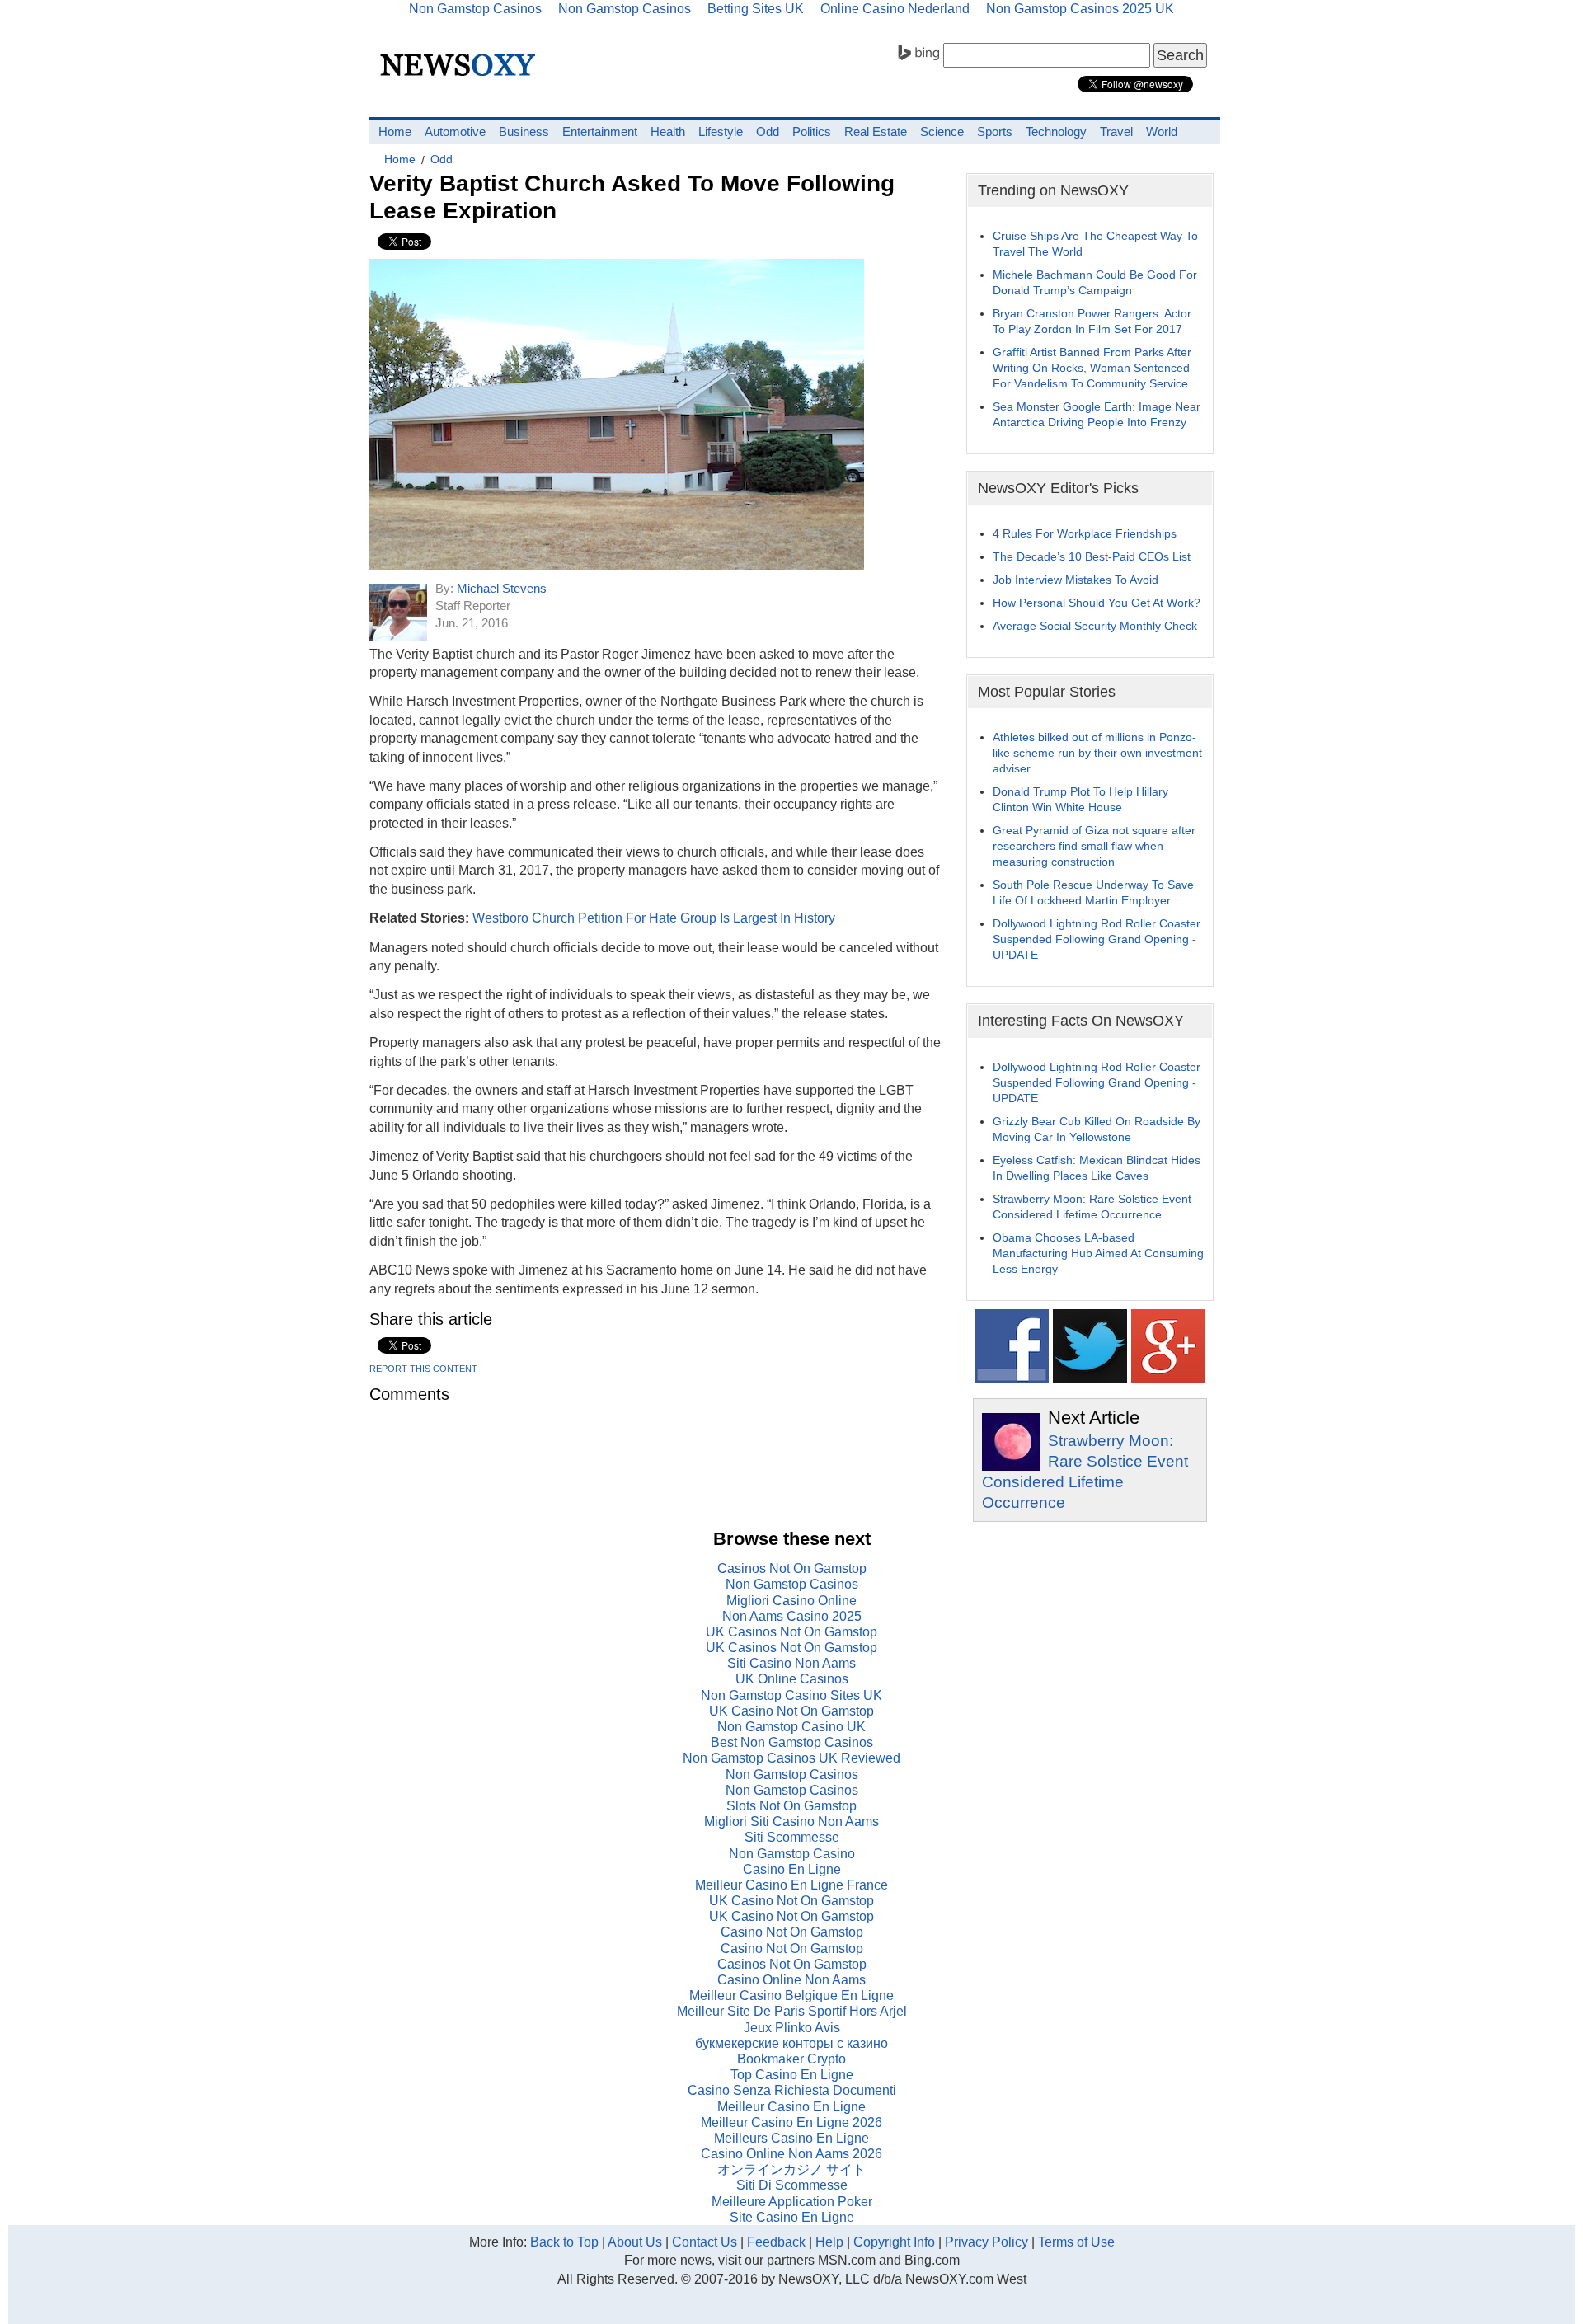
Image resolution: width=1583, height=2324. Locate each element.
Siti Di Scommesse (792, 2185)
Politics (812, 131)
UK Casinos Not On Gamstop (791, 1632)
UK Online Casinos (792, 1679)
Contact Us (705, 2242)
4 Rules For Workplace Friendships (1085, 533)
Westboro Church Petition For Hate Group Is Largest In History (654, 918)
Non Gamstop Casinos (792, 1584)
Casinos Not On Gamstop (792, 1568)
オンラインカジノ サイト (791, 2169)
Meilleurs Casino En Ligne (791, 2138)
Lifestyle (721, 131)
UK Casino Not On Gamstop (791, 1711)
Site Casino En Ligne (792, 2217)
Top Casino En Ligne (792, 2075)
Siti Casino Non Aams (791, 1663)
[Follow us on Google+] (1168, 1379)
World (1162, 131)
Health (668, 131)
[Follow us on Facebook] (1012, 1379)
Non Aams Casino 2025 (792, 1616)
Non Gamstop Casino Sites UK (791, 1695)
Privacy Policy (986, 2242)
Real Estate (876, 131)
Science (942, 131)
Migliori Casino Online (791, 1601)
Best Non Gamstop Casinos (792, 1742)
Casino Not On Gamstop (792, 1932)
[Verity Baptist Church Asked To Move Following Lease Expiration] (617, 565)
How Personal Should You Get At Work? (1097, 603)
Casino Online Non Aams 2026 (791, 2154)
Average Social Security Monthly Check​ (1095, 626)
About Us (635, 2242)
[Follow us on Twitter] (1090, 1379)
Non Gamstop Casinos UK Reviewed (791, 1758)
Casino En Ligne (792, 1869)
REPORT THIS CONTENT (423, 1369)
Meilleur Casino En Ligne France (791, 1885)
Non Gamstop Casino (792, 1854)
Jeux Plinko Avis (792, 2028)
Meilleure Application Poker (792, 2202)
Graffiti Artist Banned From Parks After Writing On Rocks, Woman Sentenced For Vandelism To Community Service (1092, 368)
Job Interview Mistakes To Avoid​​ (1076, 580)
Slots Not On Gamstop (791, 1806)
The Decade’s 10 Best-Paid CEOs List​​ (1092, 556)
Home (395, 131)
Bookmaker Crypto (791, 2059)
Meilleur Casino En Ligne (791, 2107)
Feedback (776, 2242)
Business (524, 131)
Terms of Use (1076, 2242)
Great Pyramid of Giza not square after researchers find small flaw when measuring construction (1094, 846)
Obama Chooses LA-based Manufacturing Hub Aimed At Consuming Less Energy (1098, 1253)
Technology (1056, 131)
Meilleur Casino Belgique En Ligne (791, 1995)
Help (829, 2242)
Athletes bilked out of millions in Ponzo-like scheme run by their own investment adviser (1097, 753)
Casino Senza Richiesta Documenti (792, 2090)
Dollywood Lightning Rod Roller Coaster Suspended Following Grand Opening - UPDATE (1097, 939)
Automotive (455, 131)
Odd (768, 131)
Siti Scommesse (792, 1837)
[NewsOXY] (462, 79)
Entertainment (600, 131)
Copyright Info (894, 2242)
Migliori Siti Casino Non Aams (791, 1822)
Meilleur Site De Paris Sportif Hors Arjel (792, 2011)
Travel (1116, 131)
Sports (995, 131)
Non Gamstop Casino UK (791, 1727)
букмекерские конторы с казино (791, 2043)
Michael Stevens (502, 588)
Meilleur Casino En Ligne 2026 (791, 2122)
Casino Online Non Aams (791, 1980)
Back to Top (564, 2242)
